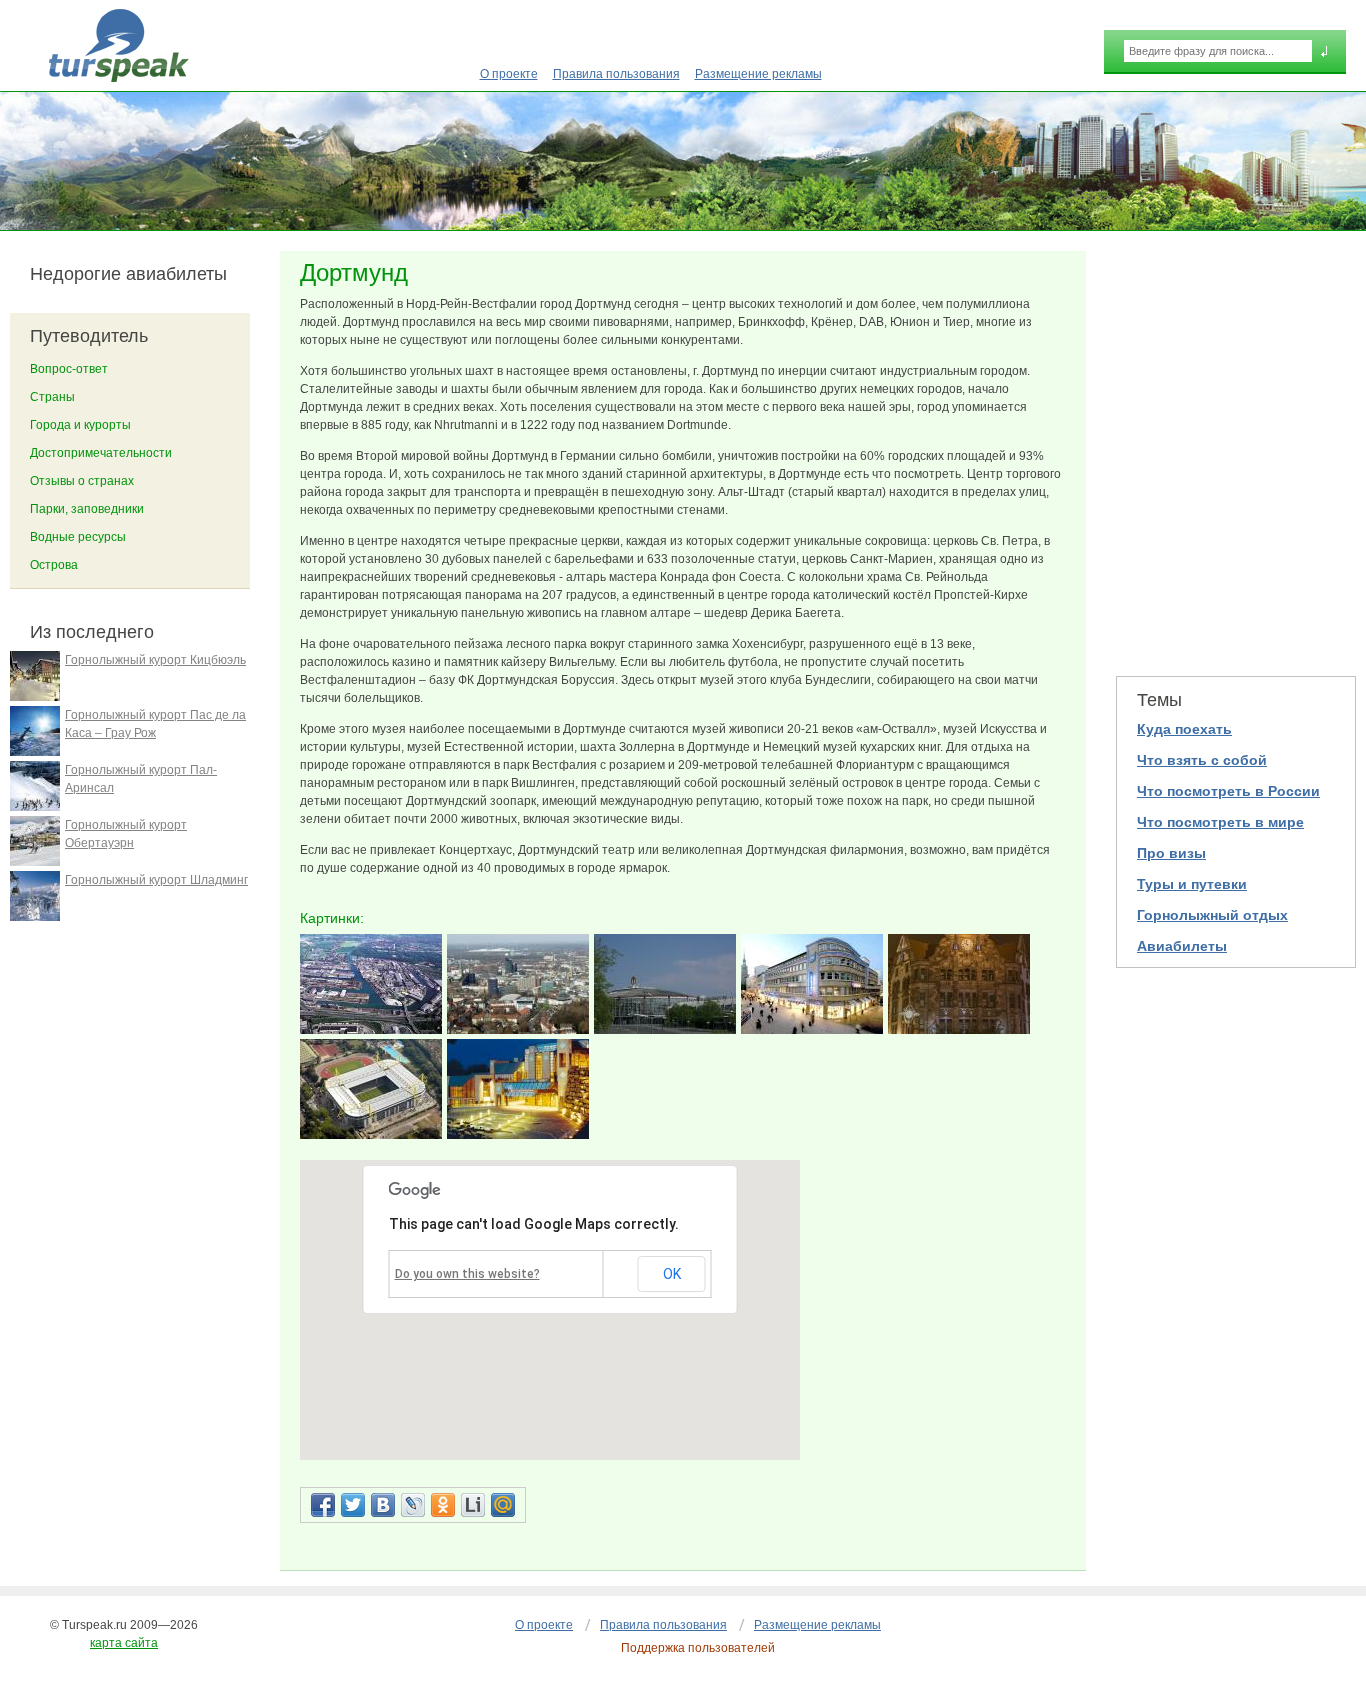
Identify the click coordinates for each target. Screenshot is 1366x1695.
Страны (52, 397)
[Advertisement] (1236, 451)
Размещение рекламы (758, 74)
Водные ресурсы (78, 537)
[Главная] (118, 45)
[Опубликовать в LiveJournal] (413, 1505)
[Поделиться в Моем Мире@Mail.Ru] (503, 1505)
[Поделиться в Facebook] (323, 1505)
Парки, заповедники (87, 509)
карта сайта (124, 1643)
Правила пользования (616, 74)
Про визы (1171, 853)
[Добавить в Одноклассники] (443, 1505)
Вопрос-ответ (69, 369)
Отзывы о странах (82, 481)
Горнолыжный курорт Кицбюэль (155, 660)
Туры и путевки (1192, 884)
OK (672, 1274)
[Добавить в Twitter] (353, 1505)
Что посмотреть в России (1228, 791)
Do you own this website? (467, 1274)
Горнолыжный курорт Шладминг (156, 880)
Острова (54, 565)
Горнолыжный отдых (1212, 915)
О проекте (509, 74)
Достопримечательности (101, 453)
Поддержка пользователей (698, 1648)
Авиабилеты (1182, 946)
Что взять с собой (1202, 760)
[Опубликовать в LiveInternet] (473, 1505)
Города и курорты (80, 425)
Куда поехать (1184, 729)
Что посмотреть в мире (1220, 822)
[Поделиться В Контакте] (383, 1505)
